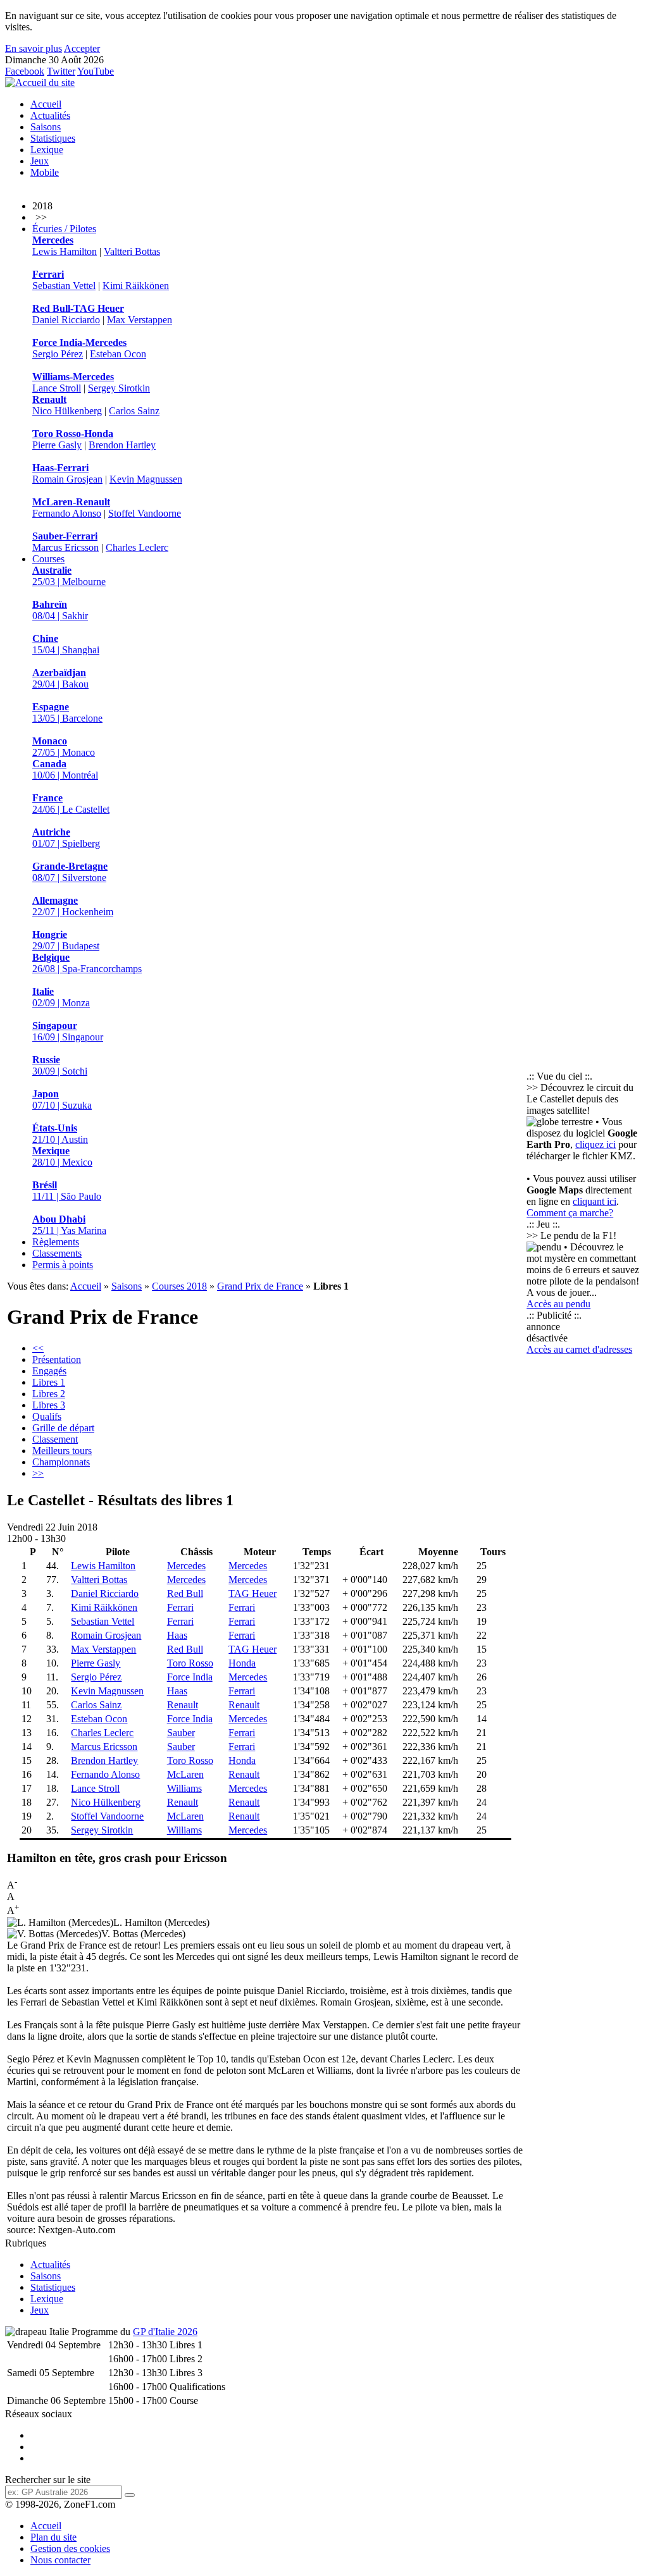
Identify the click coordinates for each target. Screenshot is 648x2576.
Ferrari (180, 1607)
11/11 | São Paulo (67, 1191)
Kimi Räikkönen (136, 286)
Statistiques (53, 138)
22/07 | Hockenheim (73, 906)
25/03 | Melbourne (69, 576)
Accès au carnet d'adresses (579, 1349)
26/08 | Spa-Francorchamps (87, 963)
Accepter (82, 48)
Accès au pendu (558, 1304)
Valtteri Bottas (132, 251)
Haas (177, 1635)
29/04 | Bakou (60, 678)
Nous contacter (60, 2560)
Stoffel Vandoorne (145, 513)
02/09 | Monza (61, 997)
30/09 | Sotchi (60, 1065)
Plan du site (53, 2537)
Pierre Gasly (57, 445)
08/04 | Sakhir (60, 610)
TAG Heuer (252, 1593)
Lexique (47, 150)
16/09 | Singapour (68, 1031)
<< (38, 1348)
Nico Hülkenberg (67, 411)
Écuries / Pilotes (64, 229)
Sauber (181, 1733)
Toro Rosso (190, 1663)
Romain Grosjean (67, 479)
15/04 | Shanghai (66, 644)
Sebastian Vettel (64, 286)
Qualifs (47, 1416)
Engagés (49, 1371)
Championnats (61, 1462)
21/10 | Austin (60, 1134)
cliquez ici (595, 1144)
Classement (55, 1439)
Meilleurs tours (62, 1451)
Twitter (61, 71)
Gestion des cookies (70, 2548)
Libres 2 (49, 1394)
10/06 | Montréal (65, 769)
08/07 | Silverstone (70, 872)
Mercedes (186, 1566)
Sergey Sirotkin (119, 388)
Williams (184, 1788)
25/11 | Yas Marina (69, 1225)
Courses (48, 559)
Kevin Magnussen (146, 479)
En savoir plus (34, 48)
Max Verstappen (140, 320)
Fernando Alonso (67, 513)
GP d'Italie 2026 (165, 2332)
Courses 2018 (179, 1286)
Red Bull (185, 1593)
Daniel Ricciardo (66, 320)
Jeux (40, 161)
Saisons (46, 127)
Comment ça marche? (570, 1213)
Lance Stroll (57, 388)
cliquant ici (595, 1201)
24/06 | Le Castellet (71, 804)
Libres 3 (49, 1405)
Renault (183, 1705)
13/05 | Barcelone (67, 712)
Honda (242, 1663)
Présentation (57, 1359)
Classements (57, 1253)
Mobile (45, 172)
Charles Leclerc (137, 547)
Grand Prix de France (260, 1286)
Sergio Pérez (58, 354)
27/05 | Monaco (64, 747)
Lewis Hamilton (65, 251)
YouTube (96, 71)
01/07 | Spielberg (66, 838)
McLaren (185, 1774)
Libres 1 (49, 1382)
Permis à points (63, 1265)
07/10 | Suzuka (62, 1100)
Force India (190, 1677)
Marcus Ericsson (65, 547)
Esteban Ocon (118, 354)
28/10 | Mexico (62, 1156)
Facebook (25, 71)
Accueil (46, 104)
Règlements (56, 1242)
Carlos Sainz (134, 411)
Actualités (50, 115)
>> (38, 1473)
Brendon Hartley (122, 445)
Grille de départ (63, 1428)
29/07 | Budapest (66, 940)
